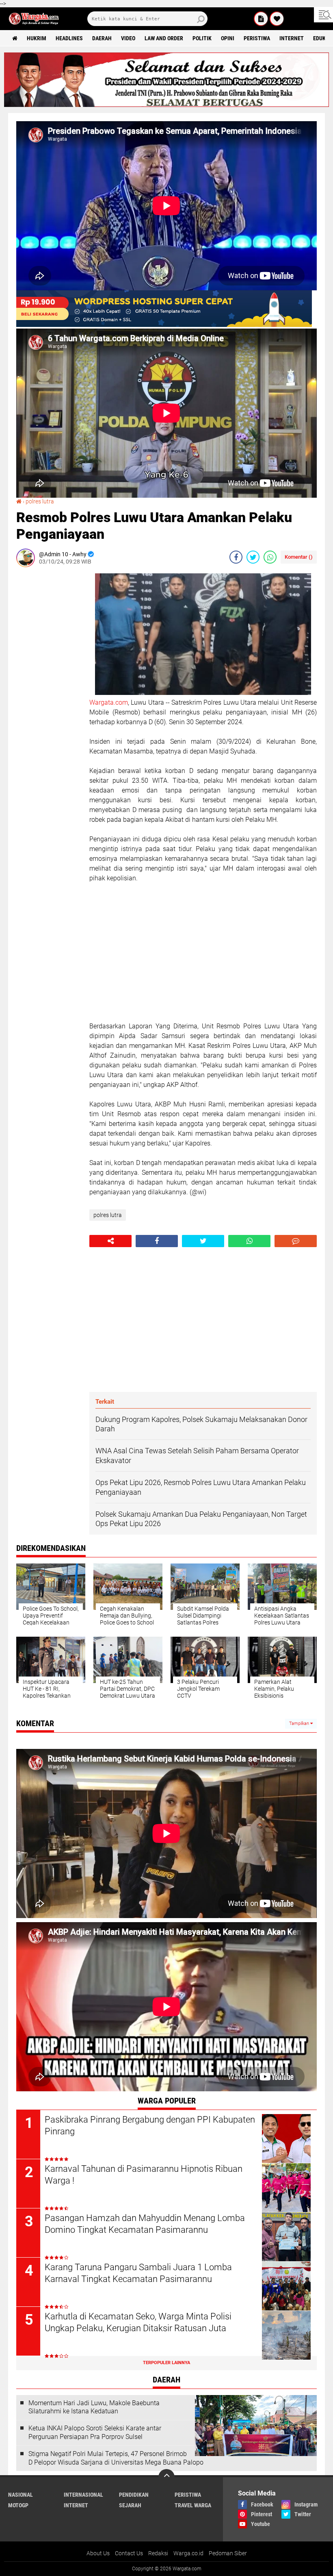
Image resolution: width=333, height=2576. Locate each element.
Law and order (164, 38)
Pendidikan (134, 2495)
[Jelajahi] (323, 15)
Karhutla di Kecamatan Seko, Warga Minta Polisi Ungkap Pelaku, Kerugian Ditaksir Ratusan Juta (138, 2322)
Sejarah (130, 2505)
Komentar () (299, 557)
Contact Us (129, 2553)
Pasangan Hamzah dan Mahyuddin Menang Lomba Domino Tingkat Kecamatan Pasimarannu (145, 2224)
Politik (202, 38)
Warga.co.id (188, 2553)
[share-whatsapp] (270, 557)
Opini (228, 38)
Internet (292, 38)
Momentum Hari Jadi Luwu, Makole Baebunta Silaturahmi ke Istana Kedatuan (94, 2407)
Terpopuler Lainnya (166, 2363)
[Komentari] (296, 1241)
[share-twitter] (253, 557)
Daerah (102, 38)
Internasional (83, 2495)
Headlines (69, 38)
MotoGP (18, 2505)
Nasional (21, 2495)
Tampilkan (300, 1724)
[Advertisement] (49, 695)
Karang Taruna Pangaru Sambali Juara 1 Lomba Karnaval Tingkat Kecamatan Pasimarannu (138, 2273)
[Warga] (261, 19)
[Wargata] (277, 19)
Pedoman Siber (228, 2553)
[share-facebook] (236, 557)
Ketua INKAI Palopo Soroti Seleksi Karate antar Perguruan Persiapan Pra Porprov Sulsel (95, 2432)
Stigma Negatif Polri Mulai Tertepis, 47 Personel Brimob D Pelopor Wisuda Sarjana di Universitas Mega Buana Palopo (116, 2458)
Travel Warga (193, 2505)
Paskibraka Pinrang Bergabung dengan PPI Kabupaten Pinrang (150, 2125)
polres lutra (40, 501)
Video (128, 38)
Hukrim (37, 38)
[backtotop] (166, 2477)
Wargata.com (109, 702)
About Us (98, 2553)
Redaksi (158, 2553)
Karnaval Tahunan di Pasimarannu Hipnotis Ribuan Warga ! (144, 2175)
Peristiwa (257, 38)
